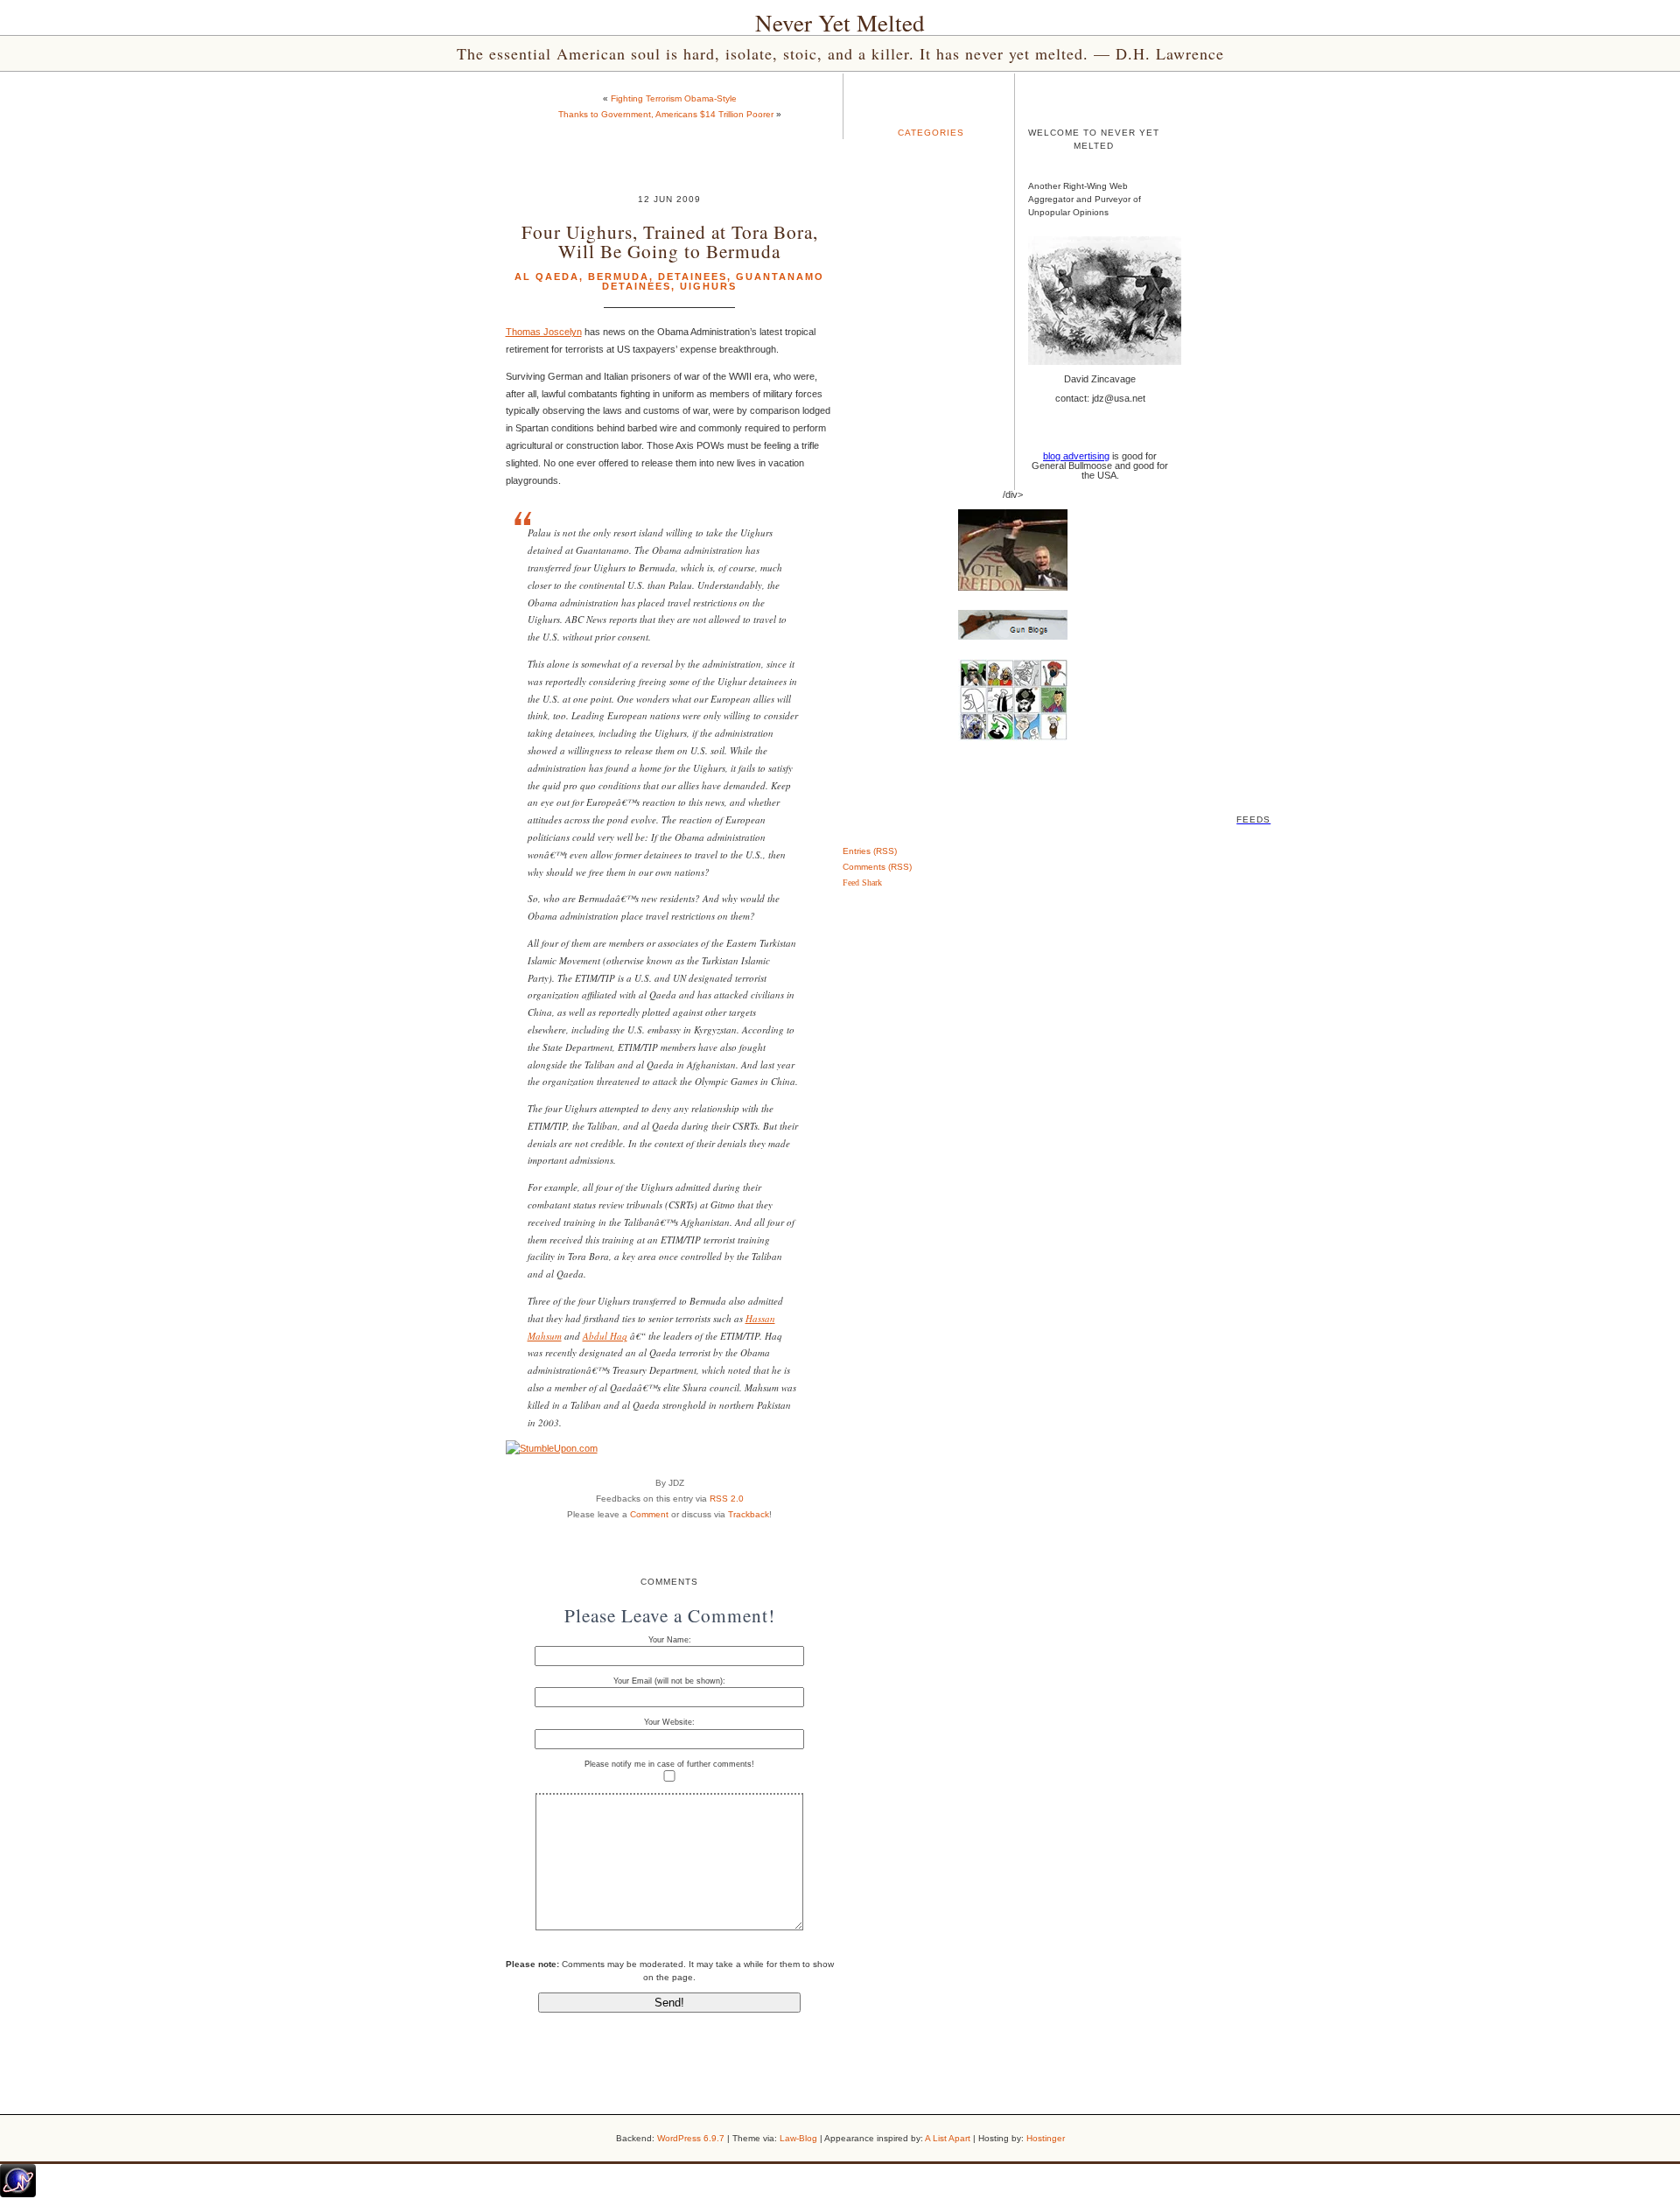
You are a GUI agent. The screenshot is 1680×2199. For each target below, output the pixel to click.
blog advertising (1076, 456)
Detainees (693, 277)
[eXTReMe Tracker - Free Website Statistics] (18, 2194)
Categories (931, 133)
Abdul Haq (605, 1336)
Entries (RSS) (870, 851)
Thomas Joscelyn (544, 332)
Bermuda (619, 277)
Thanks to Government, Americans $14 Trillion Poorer (666, 114)
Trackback (749, 1514)
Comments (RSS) (877, 867)
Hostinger (1046, 2138)
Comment (649, 1514)
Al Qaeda (547, 277)
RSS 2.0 (727, 1499)
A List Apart (948, 2138)
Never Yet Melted (840, 23)
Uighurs (708, 286)
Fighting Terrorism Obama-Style (674, 98)
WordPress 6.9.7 (691, 2138)
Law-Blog (798, 2138)
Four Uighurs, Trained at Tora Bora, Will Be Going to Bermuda (670, 241)
